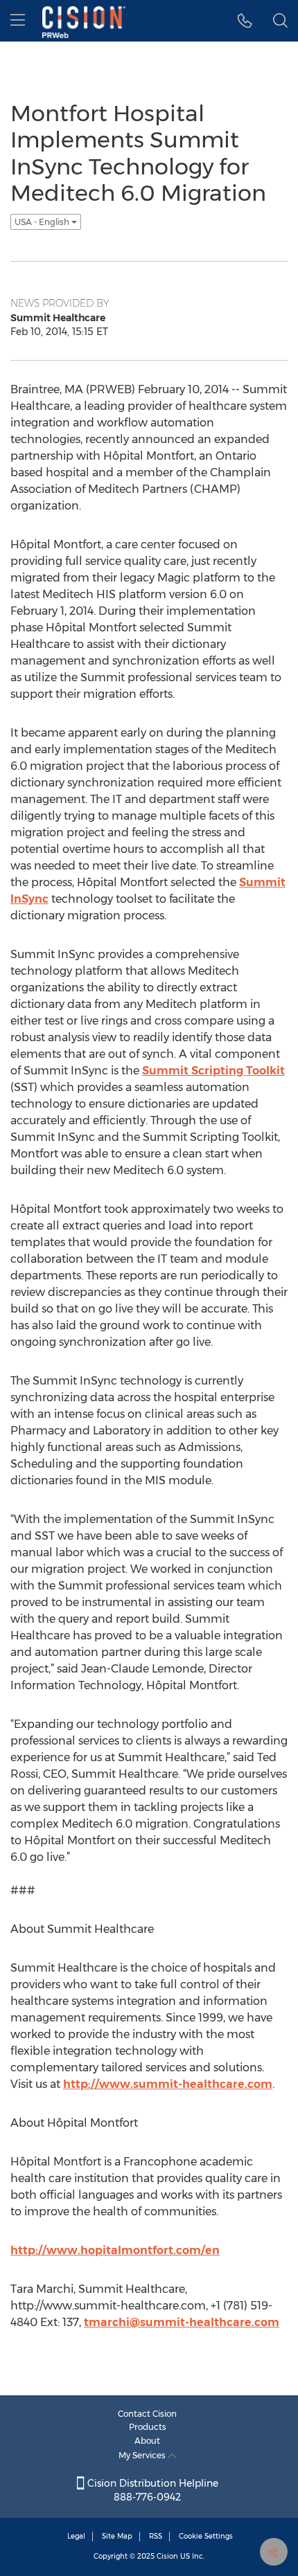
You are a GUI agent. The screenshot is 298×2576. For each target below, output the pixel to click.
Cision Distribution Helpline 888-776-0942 (151, 2490)
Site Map (117, 2536)
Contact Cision (147, 2414)
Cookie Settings (206, 2536)
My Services (143, 2455)
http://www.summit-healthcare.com (168, 2084)
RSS (156, 2536)
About (147, 2441)
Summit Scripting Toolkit (213, 1071)
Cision (167, 2556)
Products (148, 2427)
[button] (245, 21)
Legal (76, 2536)
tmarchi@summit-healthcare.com (182, 2322)
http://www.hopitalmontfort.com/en (115, 2250)
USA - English (43, 222)
